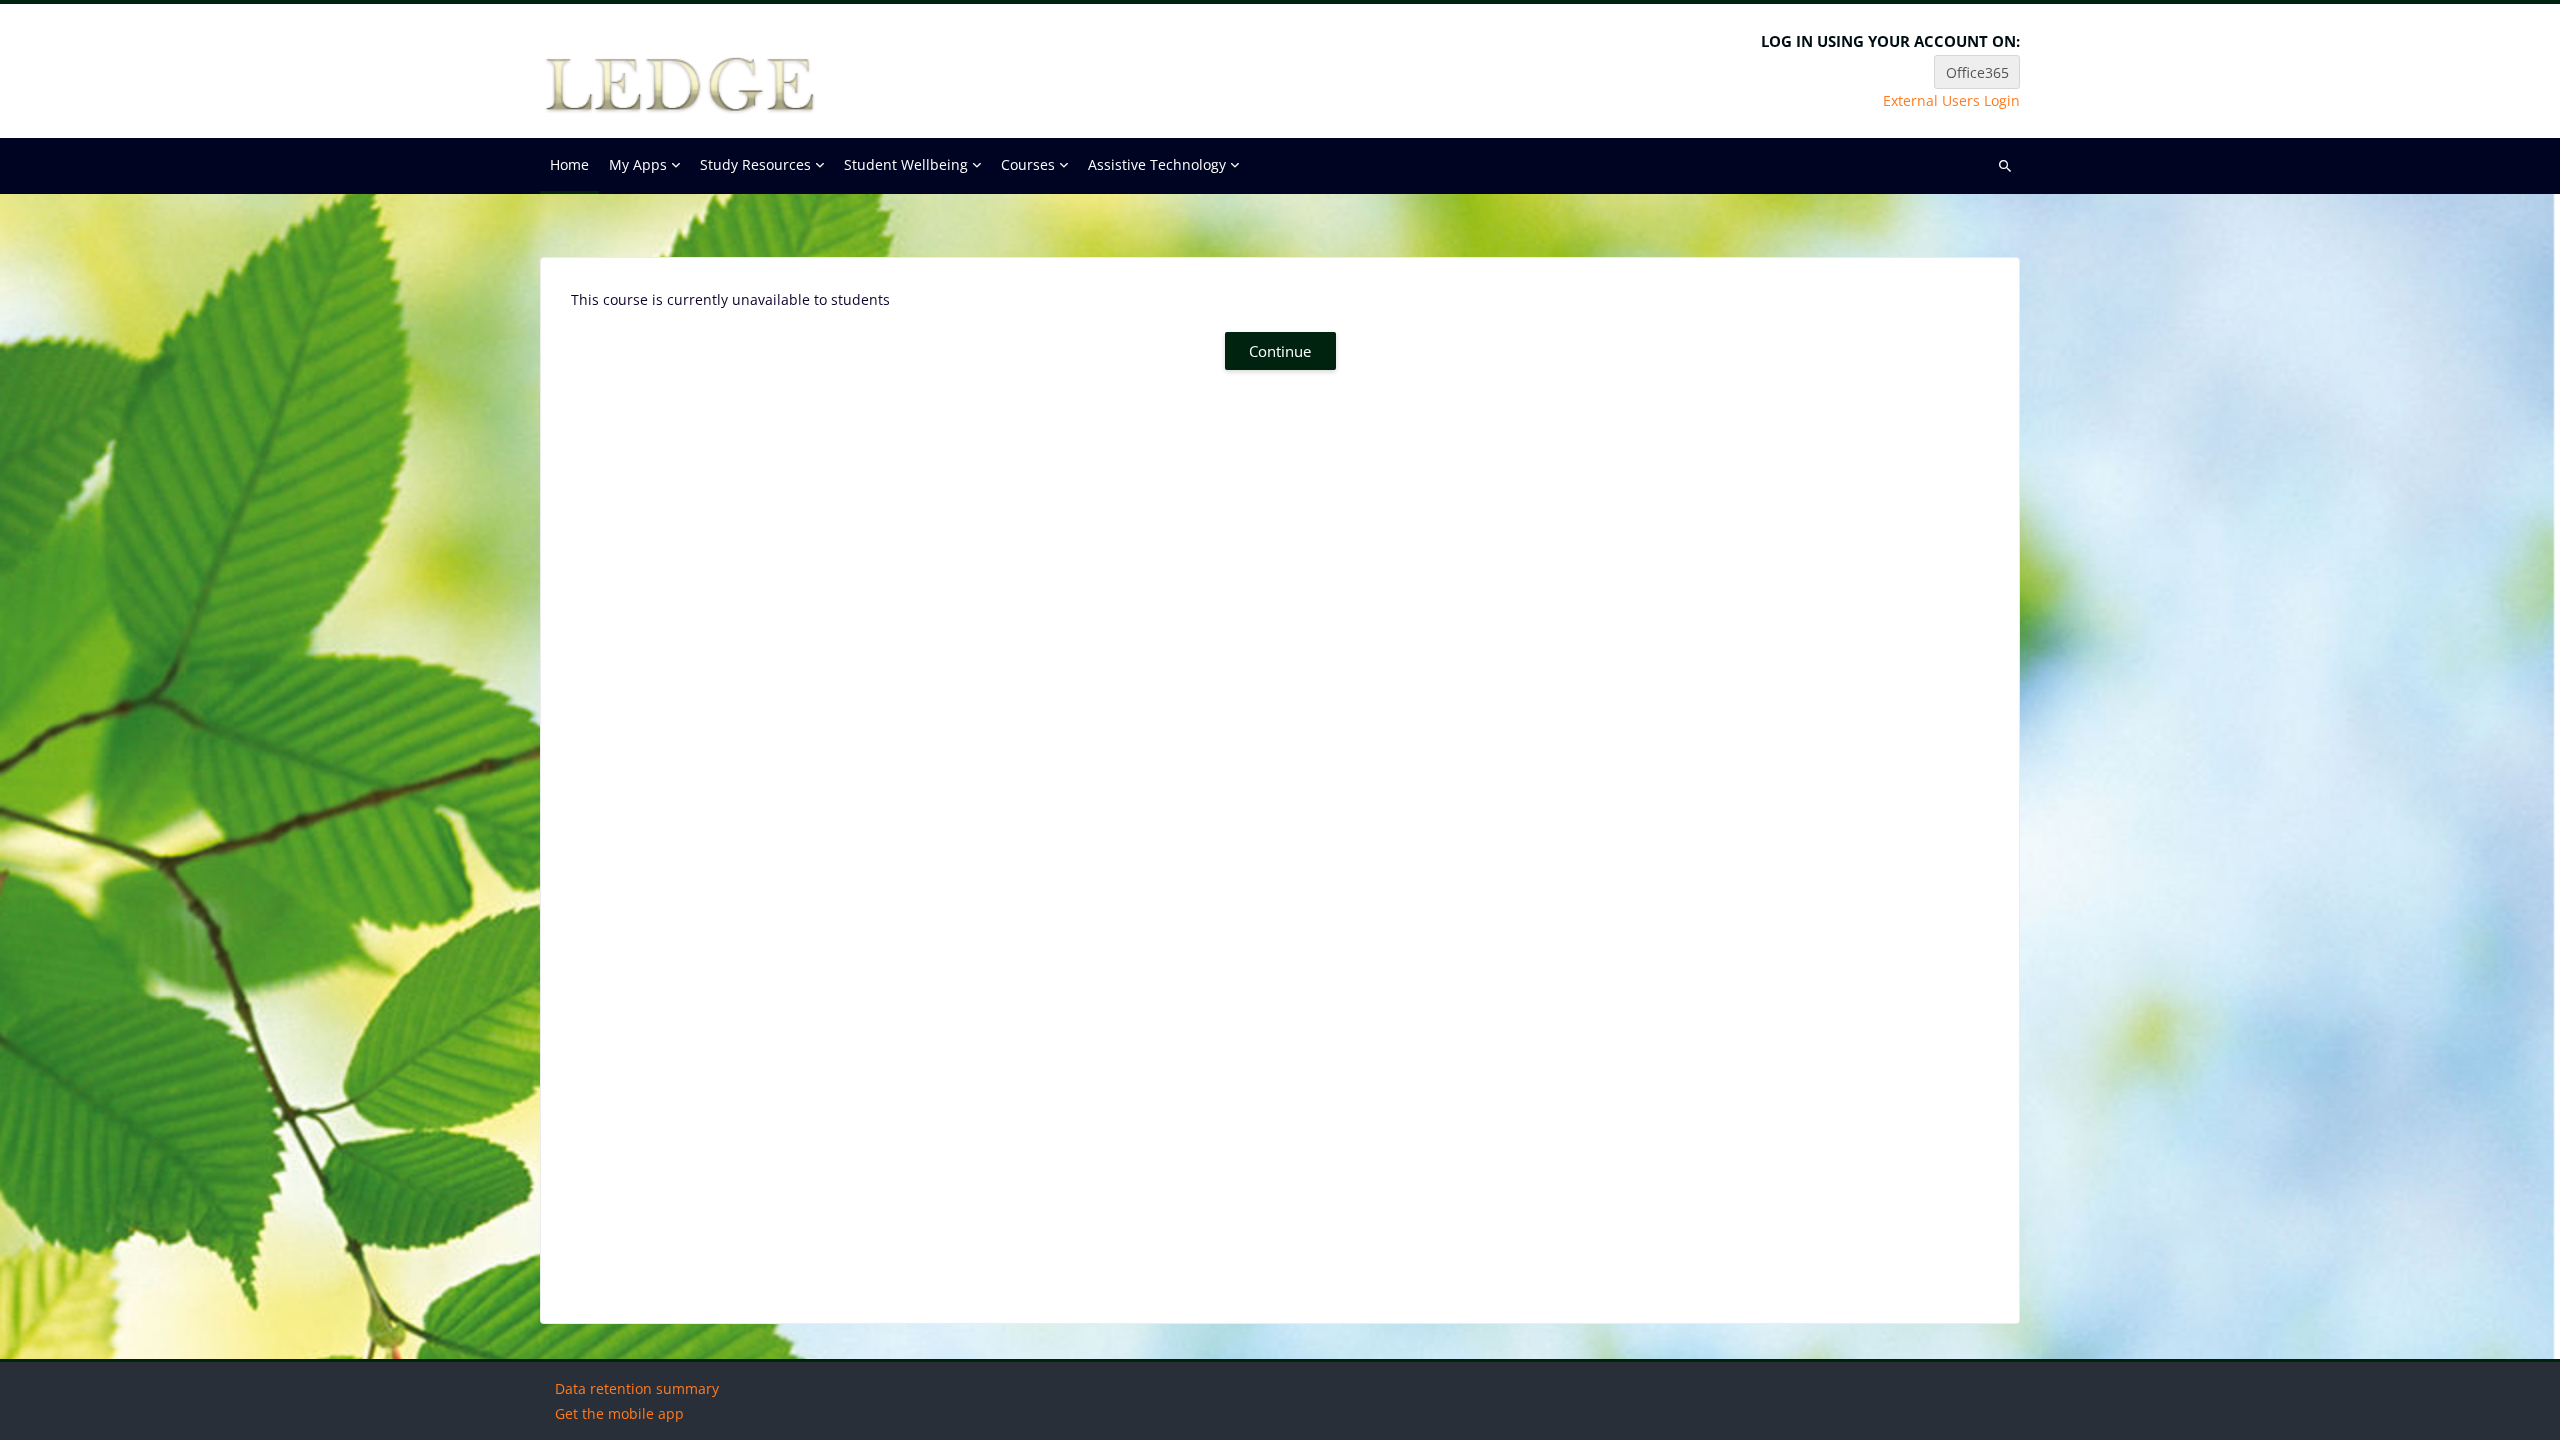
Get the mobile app (619, 1413)
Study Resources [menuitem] (755, 164)
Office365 (1977, 72)
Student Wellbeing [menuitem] (906, 164)
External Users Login (1951, 101)
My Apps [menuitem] (638, 164)
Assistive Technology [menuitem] (1157, 164)
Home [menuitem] (569, 164)
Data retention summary (637, 1388)
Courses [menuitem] (1028, 164)
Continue (1280, 351)
